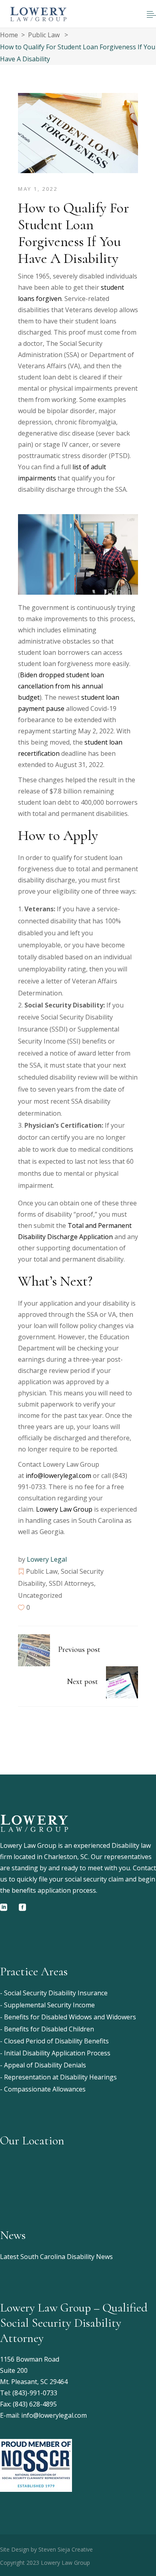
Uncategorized (40, 1595)
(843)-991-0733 (35, 2393)
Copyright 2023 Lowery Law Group (45, 2563)
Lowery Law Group (65, 1509)
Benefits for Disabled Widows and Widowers (70, 2017)
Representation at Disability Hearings (60, 2077)
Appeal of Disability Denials (45, 2065)
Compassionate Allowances (45, 2089)
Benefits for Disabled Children (49, 2029)
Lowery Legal (47, 1559)
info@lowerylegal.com (58, 1476)
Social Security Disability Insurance (56, 1993)
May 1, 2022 (38, 189)
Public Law (44, 35)
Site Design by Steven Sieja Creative (46, 2549)
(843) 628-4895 (35, 2404)
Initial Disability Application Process (57, 2053)
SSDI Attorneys (71, 1583)
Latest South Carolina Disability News (56, 2257)
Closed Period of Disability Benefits (56, 2041)
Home (9, 35)
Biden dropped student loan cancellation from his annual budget (61, 686)
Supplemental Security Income (49, 2005)
